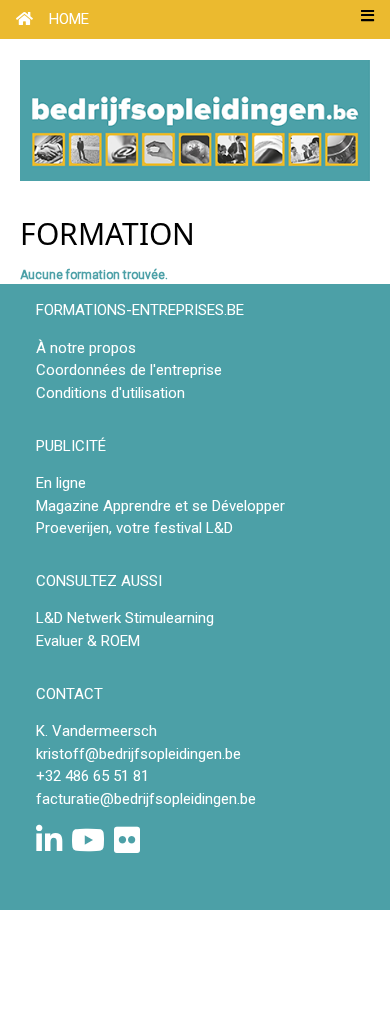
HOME (69, 19)
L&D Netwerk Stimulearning (125, 618)
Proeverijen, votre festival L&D (134, 528)
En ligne (61, 483)
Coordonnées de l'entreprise (129, 370)
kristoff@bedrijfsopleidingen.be (138, 754)
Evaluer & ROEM (88, 641)
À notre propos (86, 348)
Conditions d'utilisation (110, 393)
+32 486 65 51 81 (92, 776)
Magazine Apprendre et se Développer (160, 506)
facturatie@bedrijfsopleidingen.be (146, 799)
